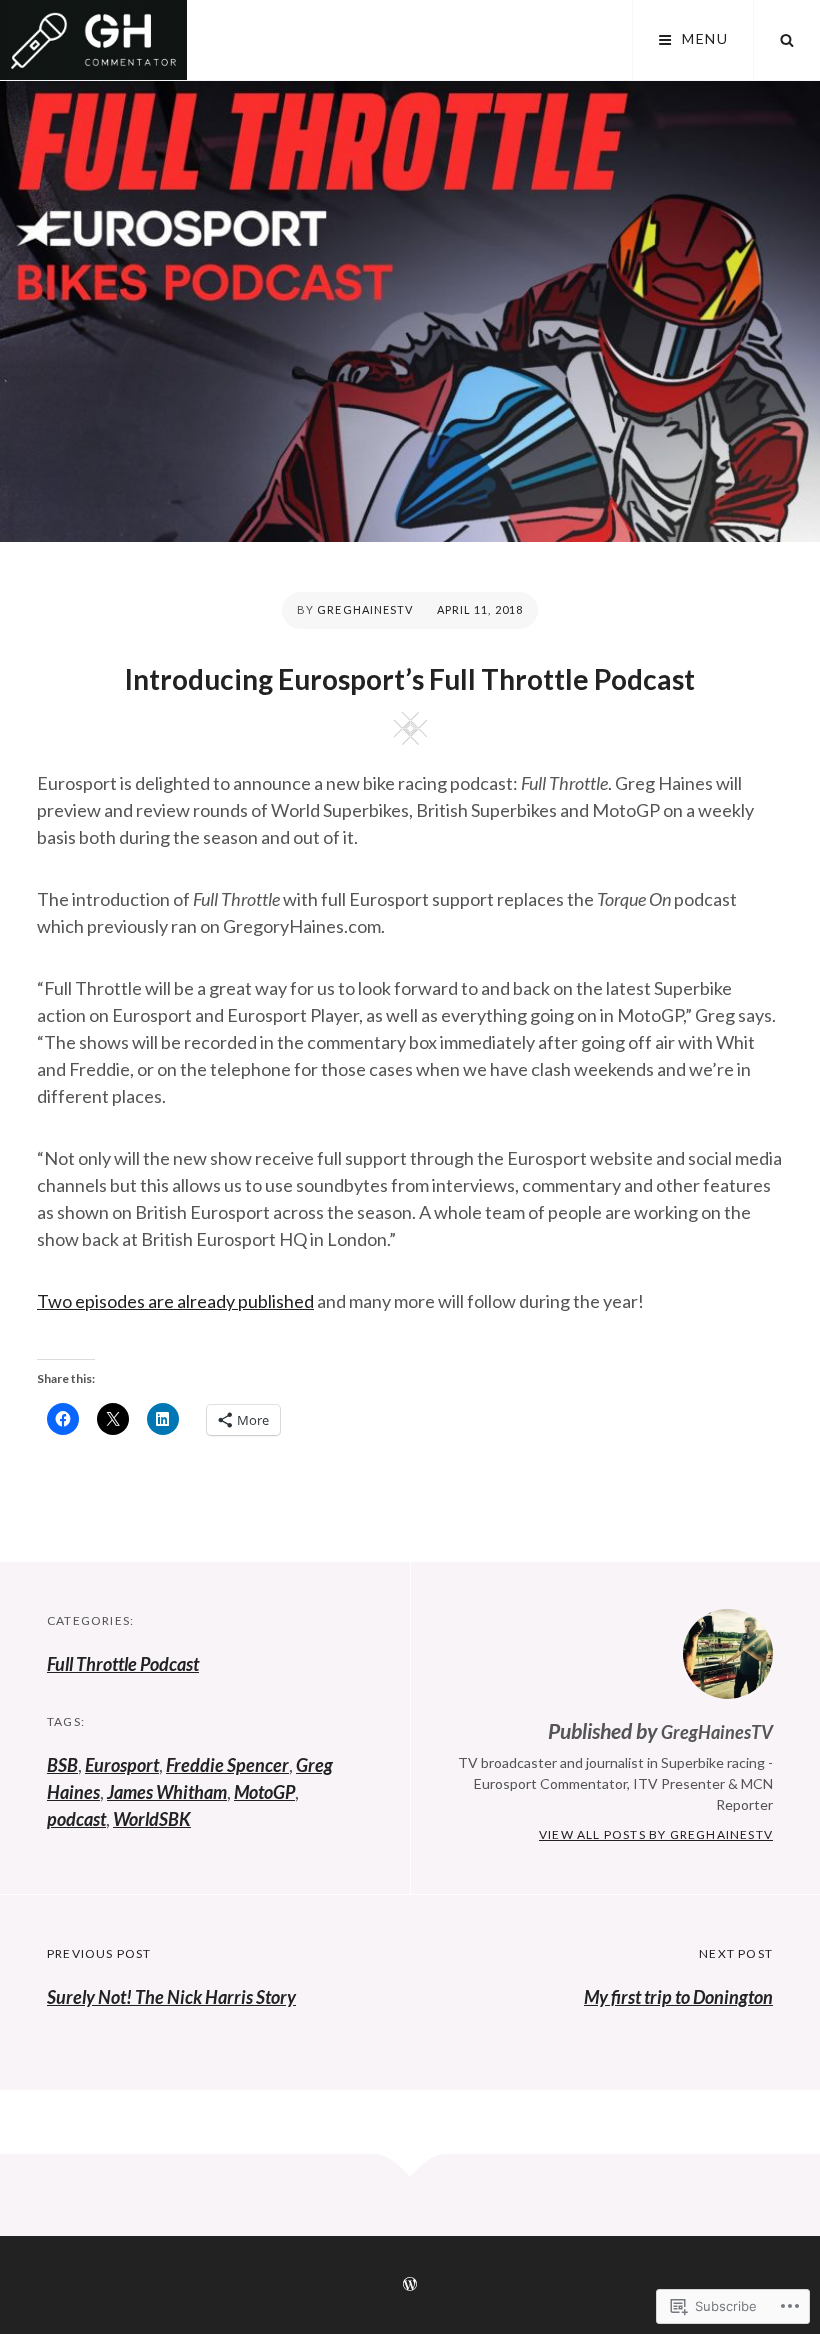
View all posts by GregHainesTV (656, 1834)
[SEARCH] (787, 40)
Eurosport (122, 1765)
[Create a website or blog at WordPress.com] (410, 2284)
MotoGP (264, 1792)
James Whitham (167, 1792)
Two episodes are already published (175, 1301)
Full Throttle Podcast (123, 1664)
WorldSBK (152, 1819)
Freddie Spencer (227, 1765)
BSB (62, 1765)
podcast (76, 1819)
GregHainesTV (365, 609)
